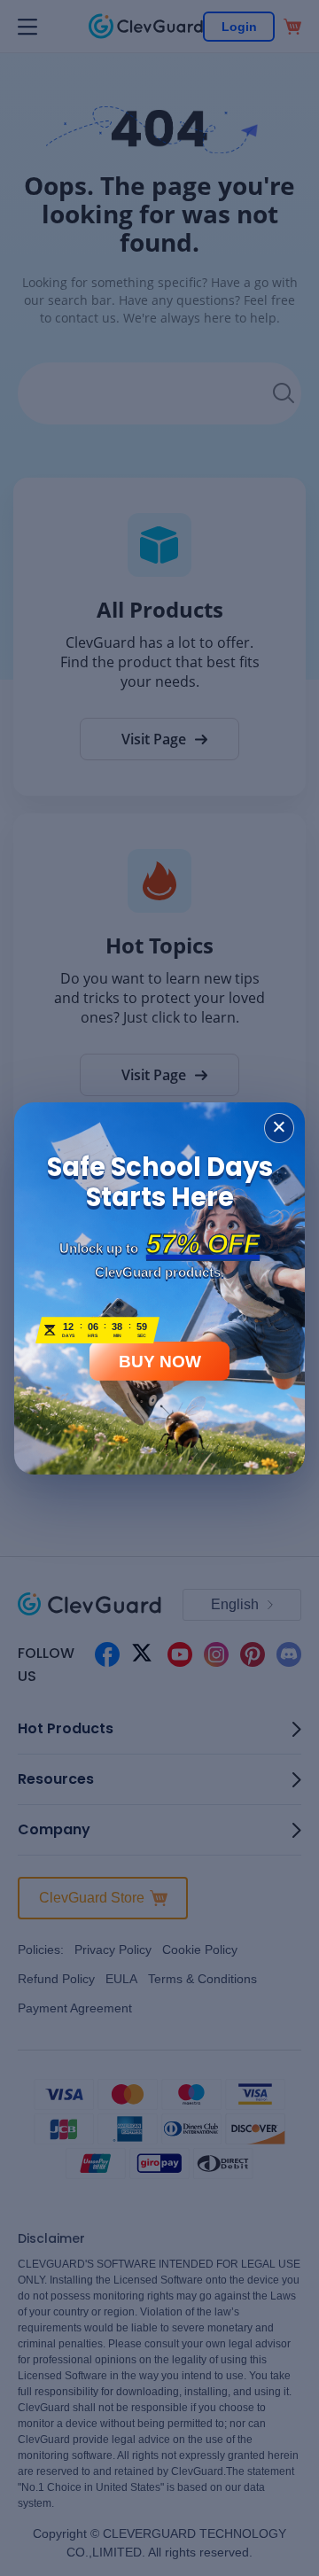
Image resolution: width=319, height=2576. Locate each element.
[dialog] (159, 1288)
